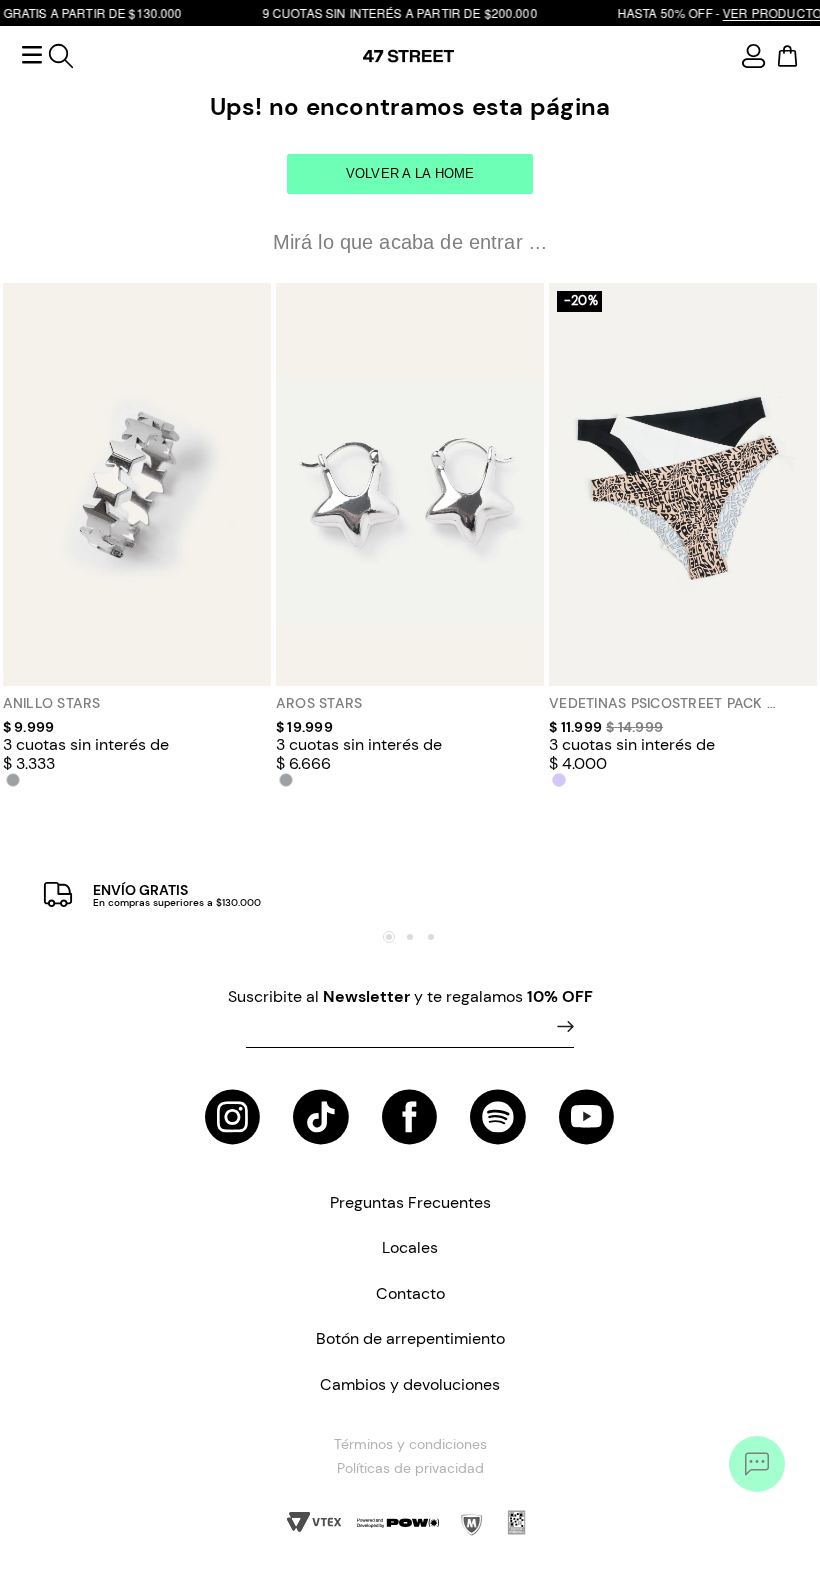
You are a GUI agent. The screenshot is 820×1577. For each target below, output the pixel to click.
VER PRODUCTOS (735, 12)
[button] (13, 780)
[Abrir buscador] (61, 56)
